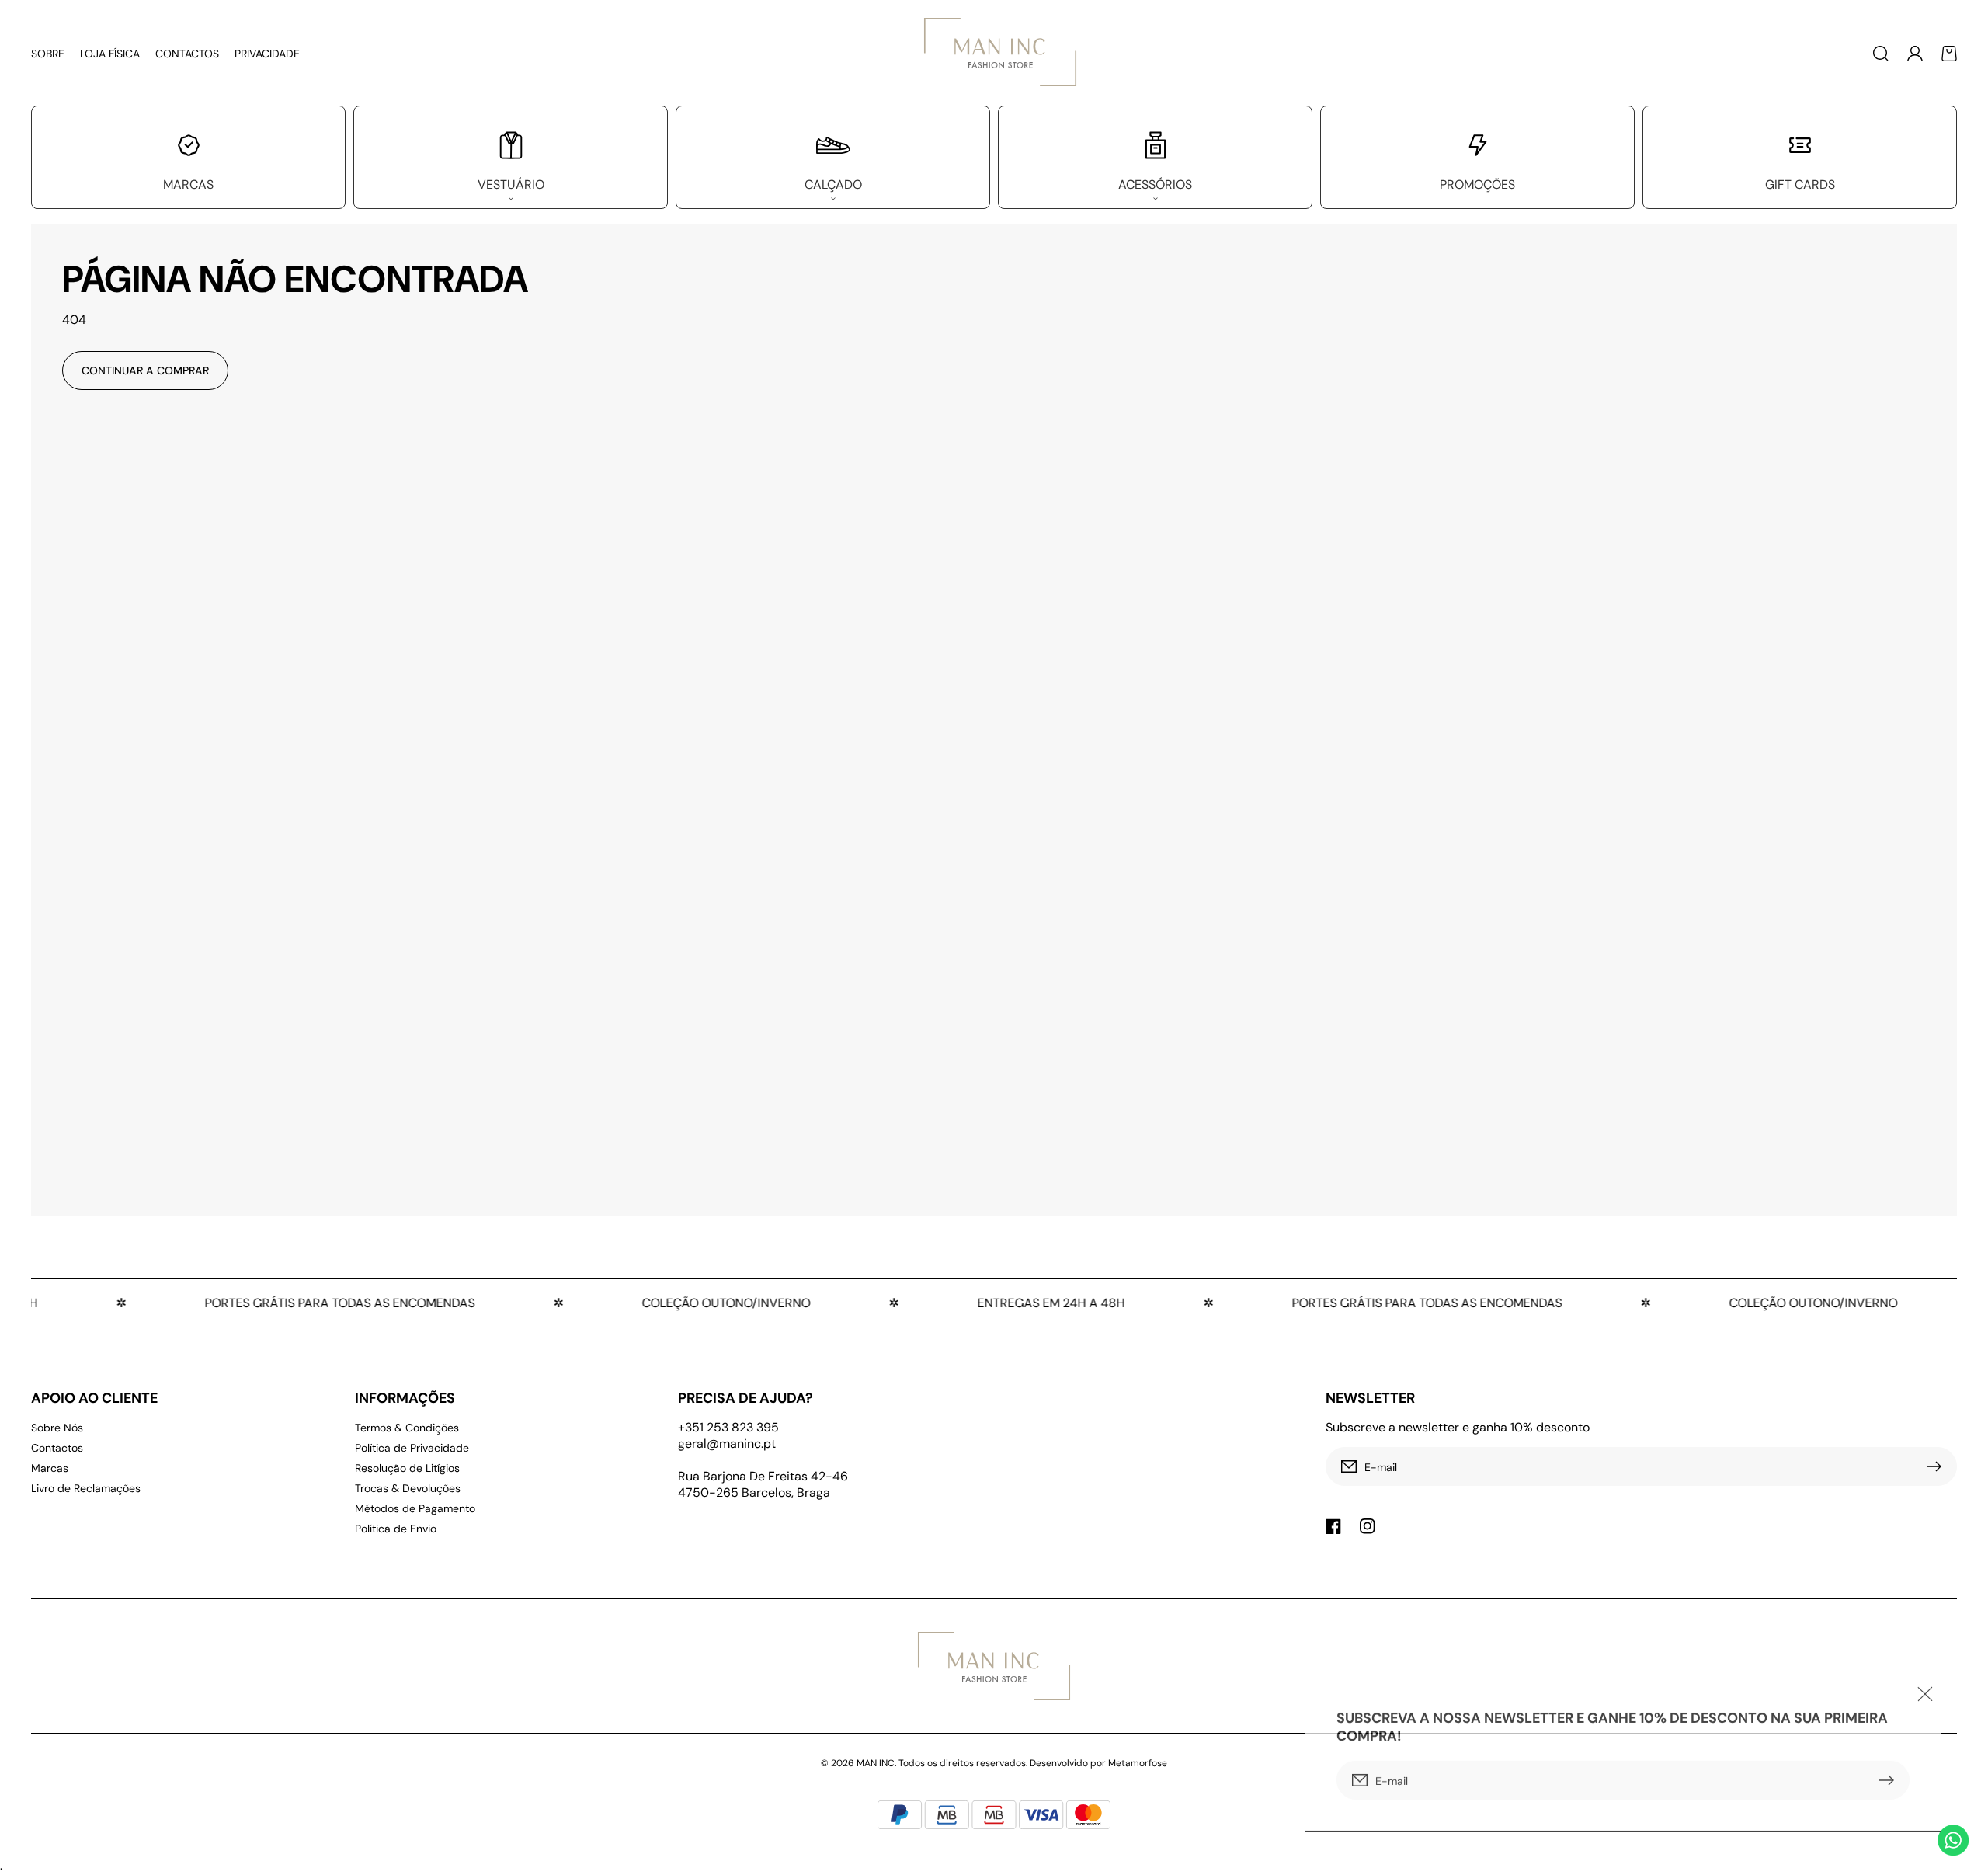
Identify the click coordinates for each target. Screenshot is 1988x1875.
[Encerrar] (1925, 1691)
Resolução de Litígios (407, 1468)
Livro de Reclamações (86, 1488)
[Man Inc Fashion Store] (994, 53)
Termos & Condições (407, 1428)
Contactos (57, 1448)
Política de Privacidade (412, 1448)
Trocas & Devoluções (408, 1488)
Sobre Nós (57, 1428)
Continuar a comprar (145, 370)
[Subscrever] (1938, 1466)
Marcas (50, 1468)
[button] (1881, 54)
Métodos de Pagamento (415, 1508)
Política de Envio (396, 1529)
